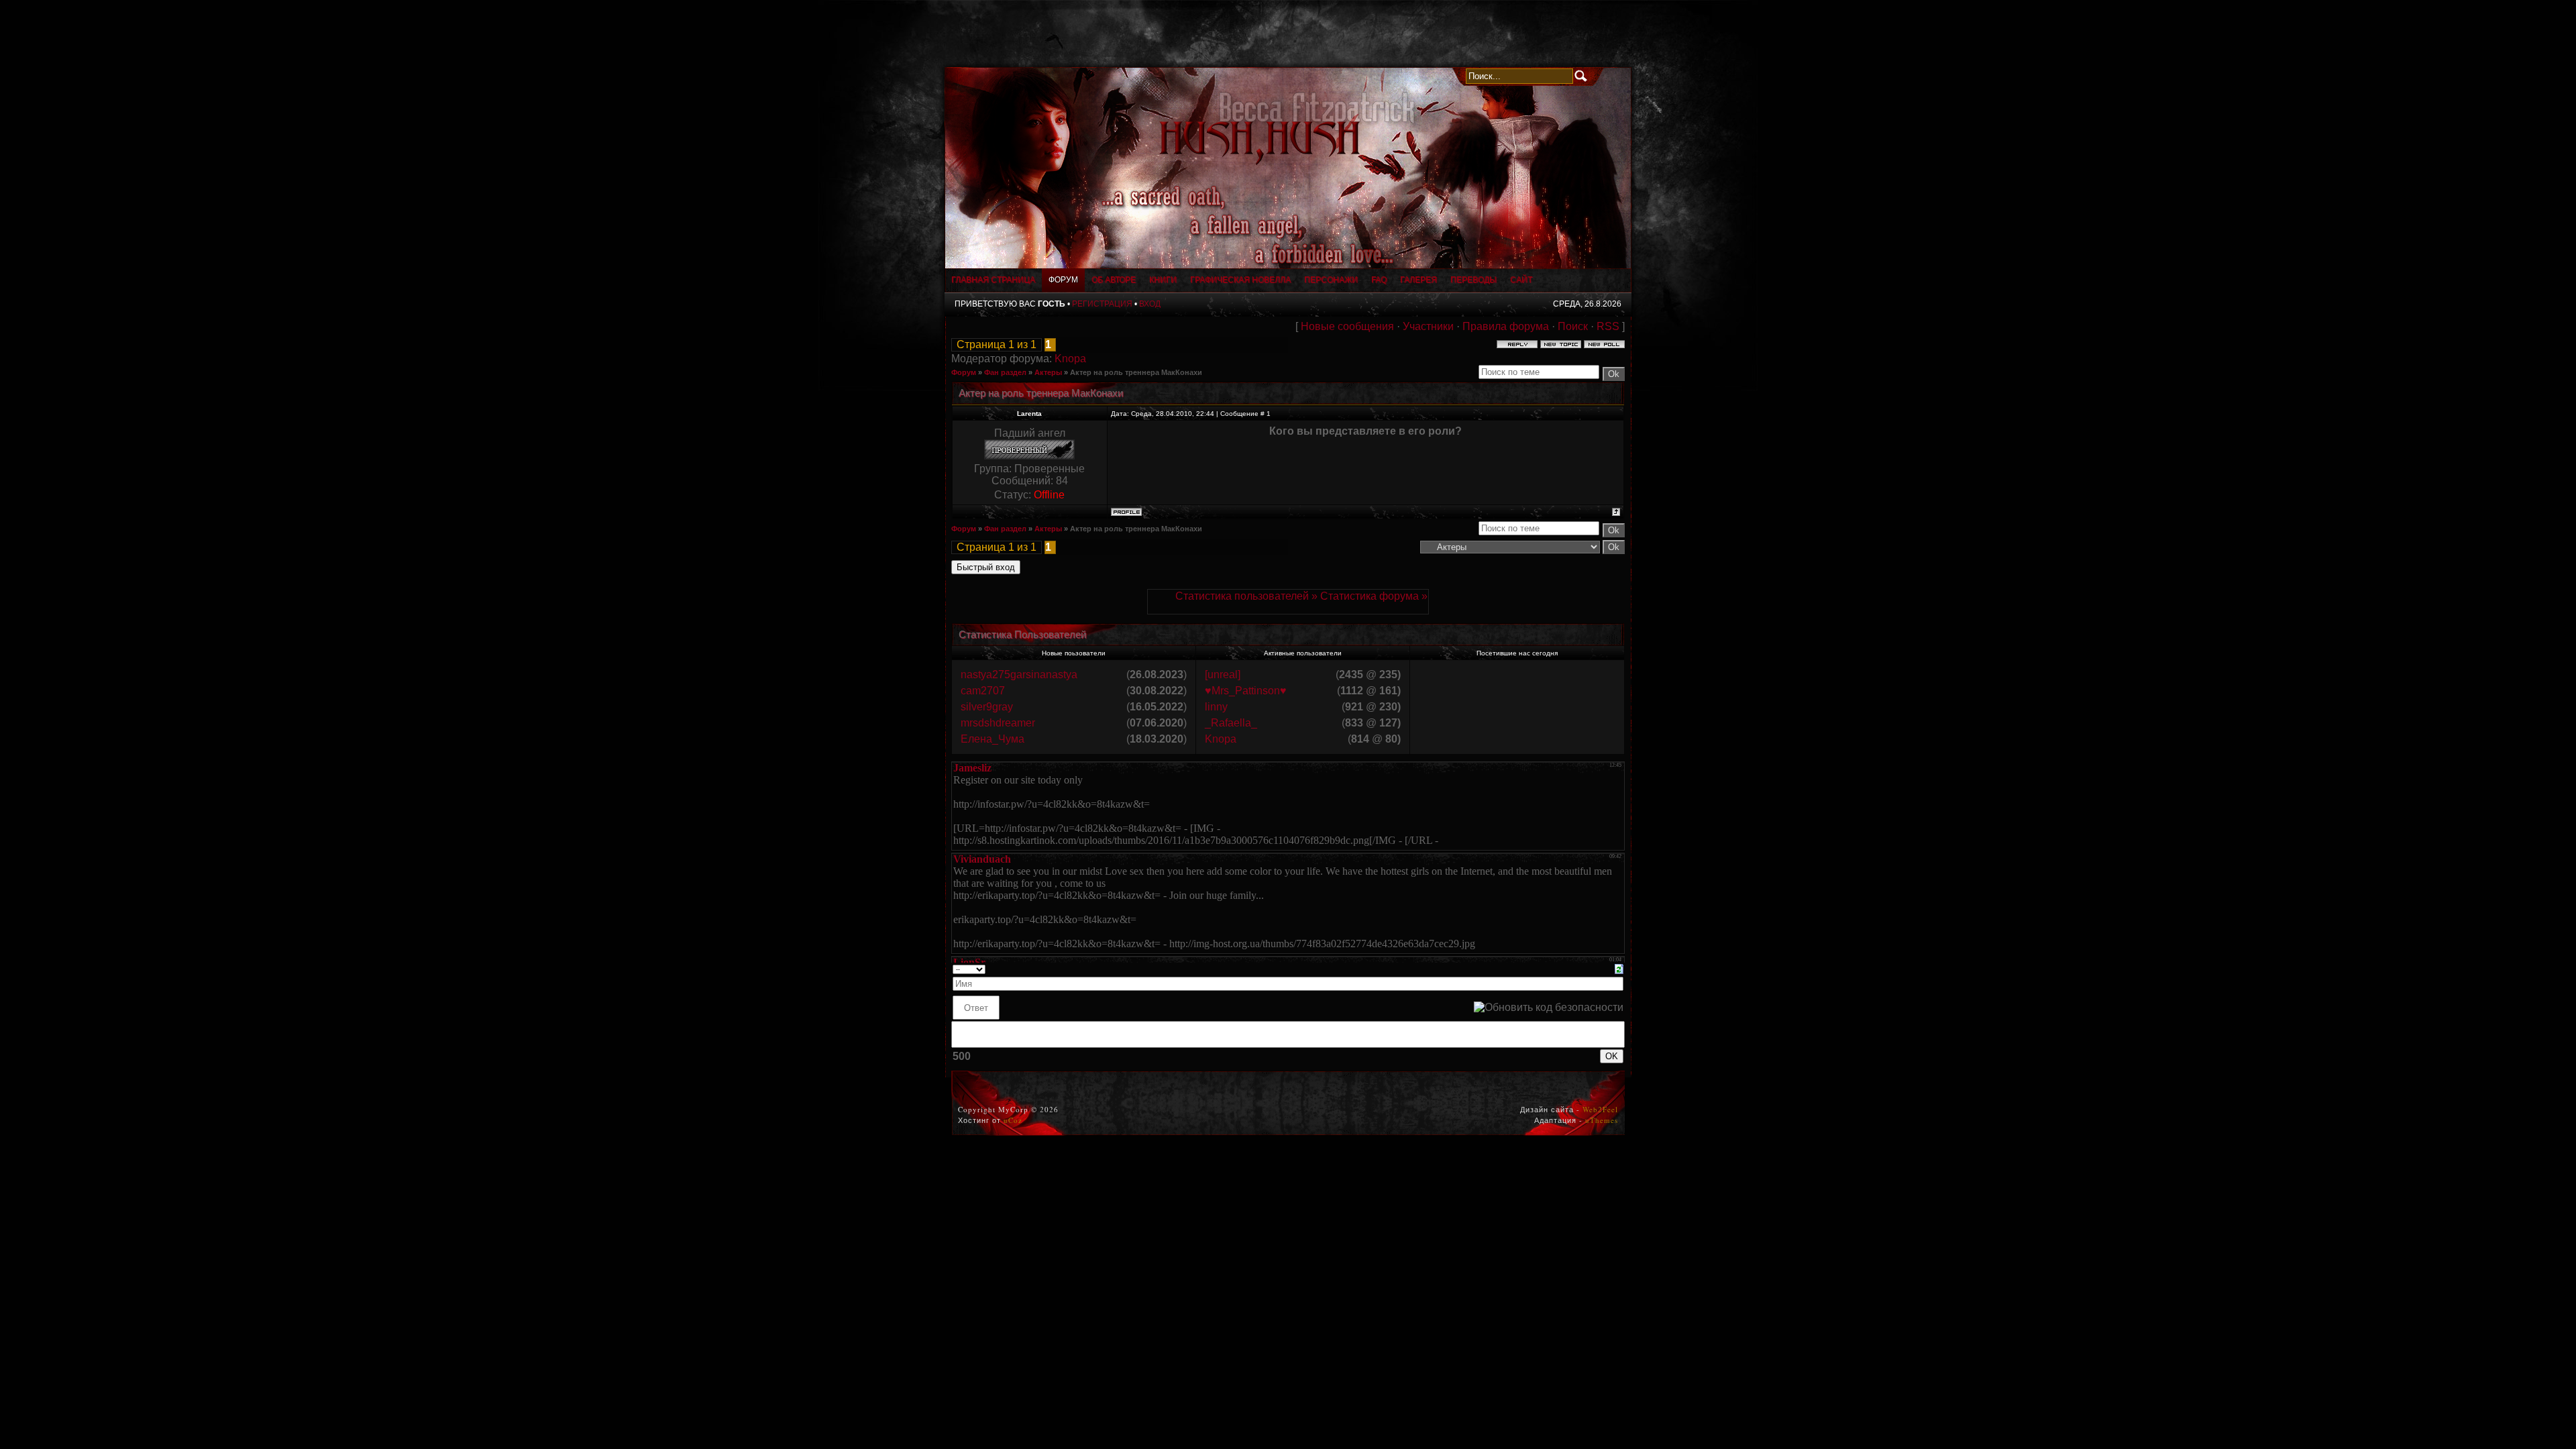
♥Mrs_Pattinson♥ (1246, 691)
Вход (1150, 304)
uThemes (1602, 1120)
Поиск (1573, 326)
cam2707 (983, 691)
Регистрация (1102, 304)
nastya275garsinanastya (1019, 675)
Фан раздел (1005, 372)
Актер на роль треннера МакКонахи (1136, 372)
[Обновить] (1619, 968)
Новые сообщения (1347, 326)
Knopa (1070, 359)
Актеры (1048, 372)
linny (1216, 707)
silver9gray (987, 707)
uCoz (1013, 1120)
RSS (1608, 326)
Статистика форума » (1374, 596)
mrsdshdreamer (998, 723)
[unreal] (1223, 675)
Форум (964, 372)
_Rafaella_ (1231, 723)
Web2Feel (1600, 1109)
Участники (1428, 326)
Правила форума (1506, 326)
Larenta (1029, 414)
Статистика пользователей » (1248, 596)
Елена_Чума (992, 739)
